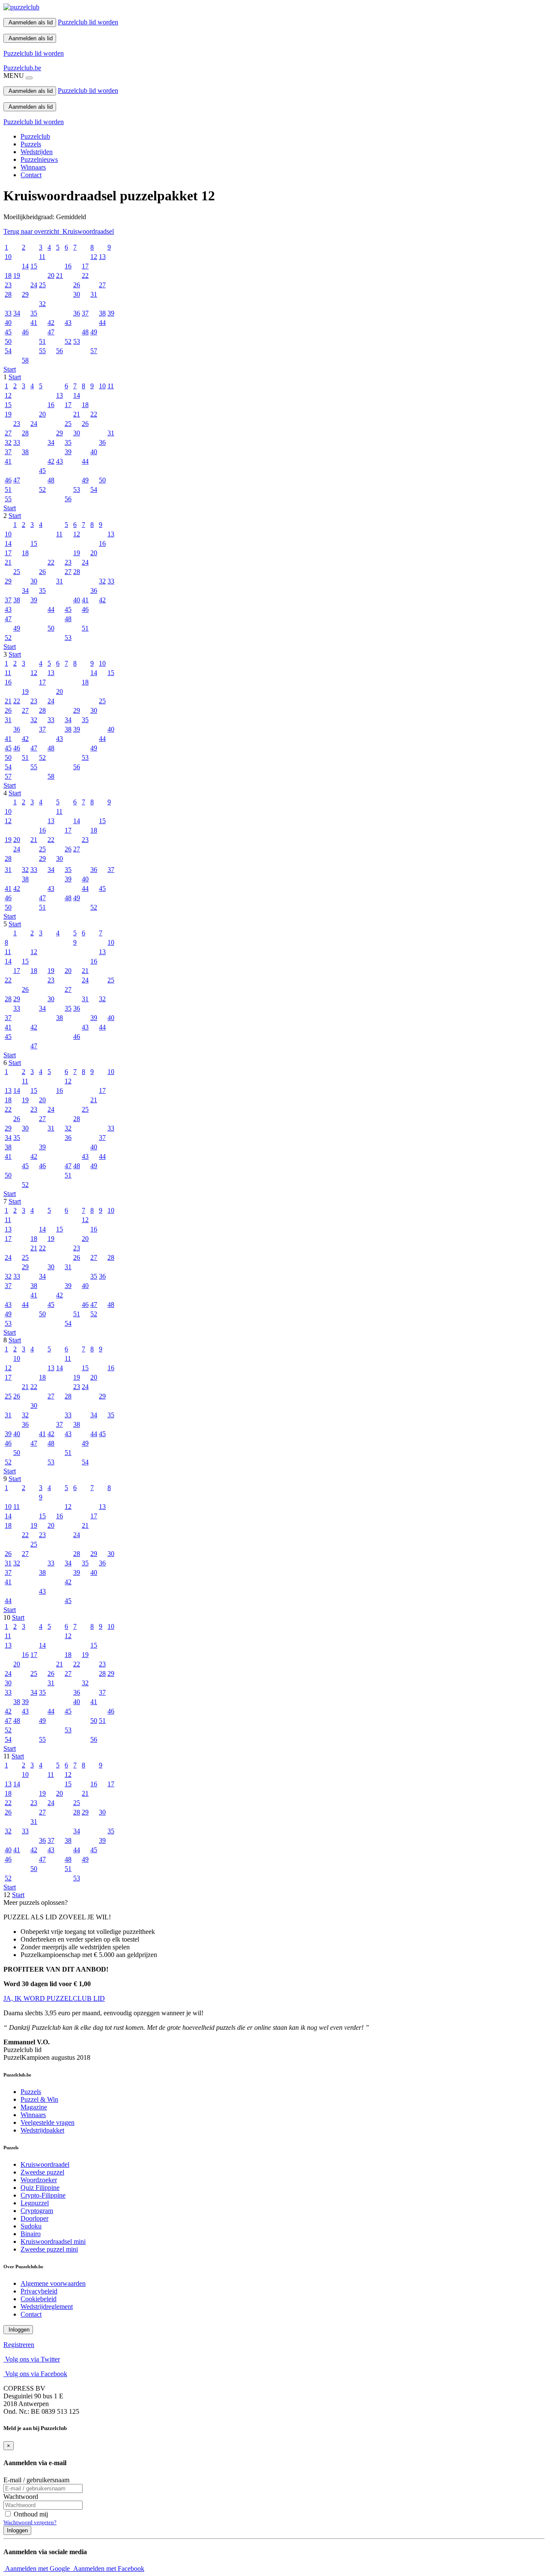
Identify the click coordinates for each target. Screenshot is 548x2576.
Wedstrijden (37, 152)
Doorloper (34, 2218)
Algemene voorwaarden (53, 2283)
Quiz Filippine (40, 2188)
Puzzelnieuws (39, 159)
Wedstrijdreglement (47, 2307)
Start (10, 369)
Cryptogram (37, 2211)
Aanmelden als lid (30, 22)
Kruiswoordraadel (45, 2164)
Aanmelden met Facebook (108, 2569)
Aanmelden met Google (37, 2569)
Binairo (31, 2234)
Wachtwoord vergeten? (30, 2522)
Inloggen (18, 2330)
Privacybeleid (39, 2291)
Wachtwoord (21, 2497)
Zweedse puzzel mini (49, 2249)
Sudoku (31, 2226)
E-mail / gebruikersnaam (36, 2480)
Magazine (34, 2107)
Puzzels (31, 144)
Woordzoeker (39, 2180)
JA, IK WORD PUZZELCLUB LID (54, 1998)
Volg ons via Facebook (35, 2374)
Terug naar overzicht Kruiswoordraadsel (59, 231)
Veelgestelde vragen (48, 2122)
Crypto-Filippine (43, 2195)
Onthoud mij (30, 2514)
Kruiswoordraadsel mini (53, 2241)
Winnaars (33, 167)
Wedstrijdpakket (42, 2130)
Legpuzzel (35, 2203)
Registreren (19, 2345)
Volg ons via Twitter (32, 2359)
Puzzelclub (35, 136)
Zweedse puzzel (42, 2172)
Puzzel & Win (39, 2099)
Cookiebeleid (39, 2299)
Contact (31, 175)
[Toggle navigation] (29, 78)
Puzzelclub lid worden (88, 22)
